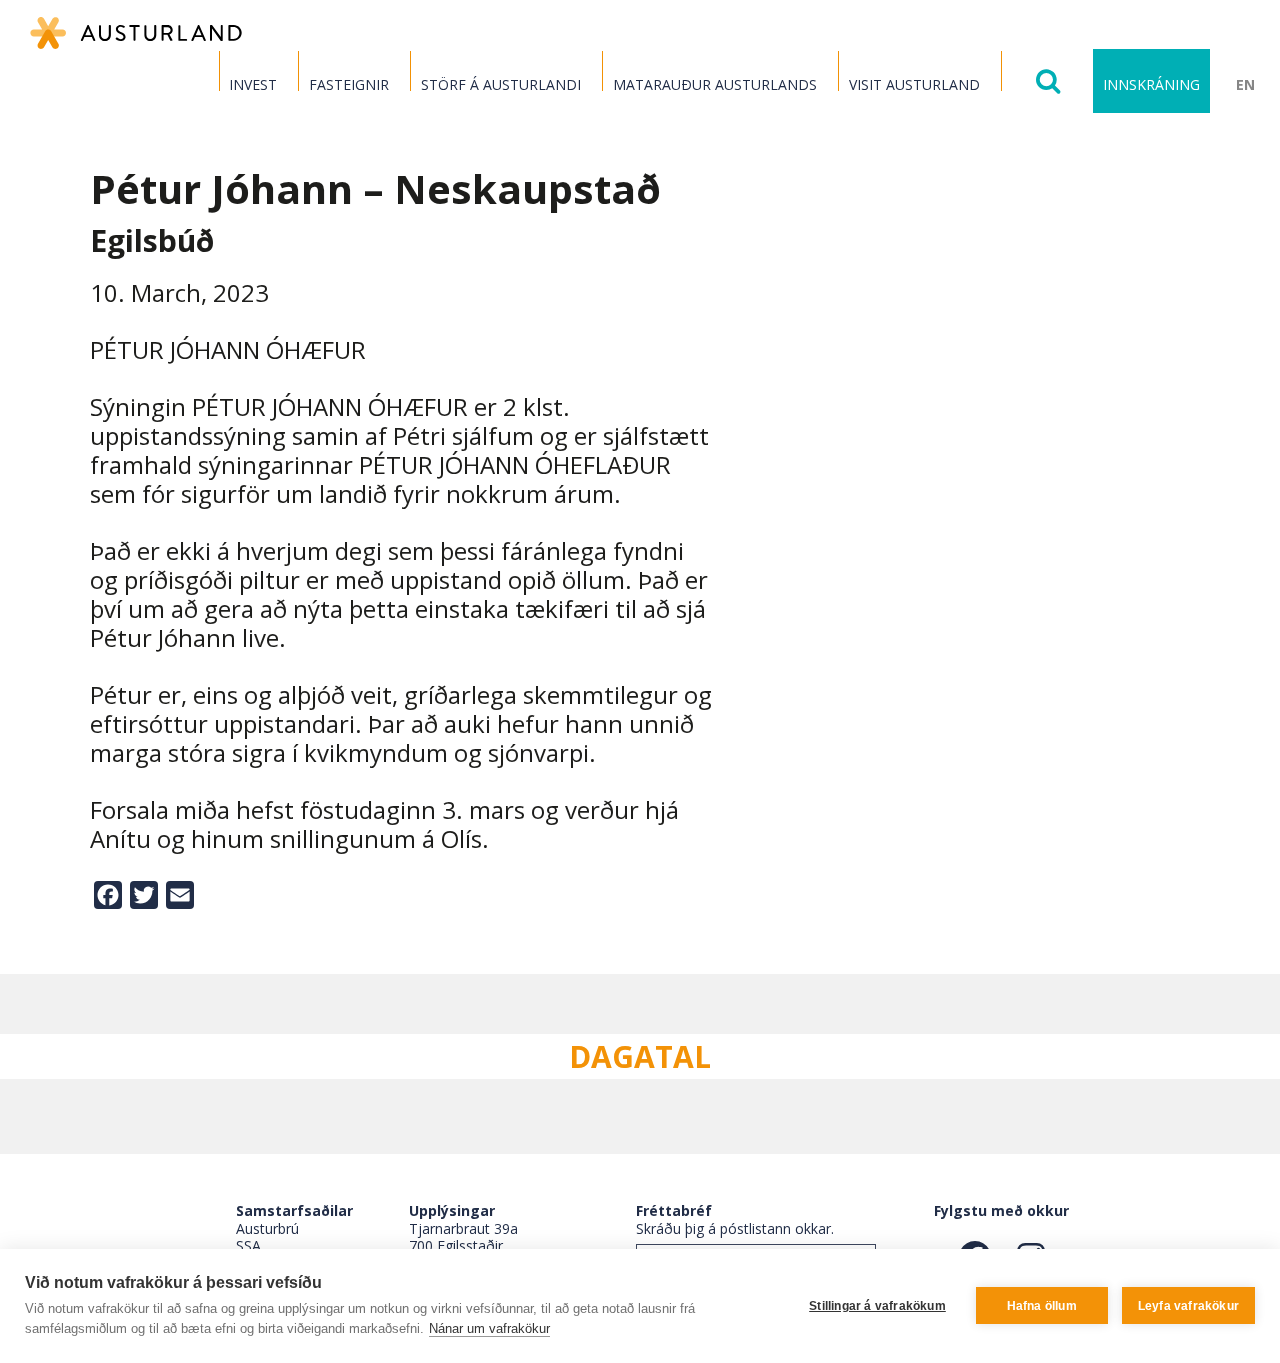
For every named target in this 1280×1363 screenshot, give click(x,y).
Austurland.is (136, 33)
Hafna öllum (1042, 1306)
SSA (248, 1245)
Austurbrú (267, 1228)
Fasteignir (349, 84)
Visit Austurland (914, 84)
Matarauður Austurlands (715, 84)
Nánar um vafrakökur (489, 1328)
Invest (253, 84)
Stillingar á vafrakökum (877, 1306)
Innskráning (1151, 84)
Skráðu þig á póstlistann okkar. (735, 1228)
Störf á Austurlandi (501, 84)
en (1245, 84)
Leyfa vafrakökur (1188, 1306)
